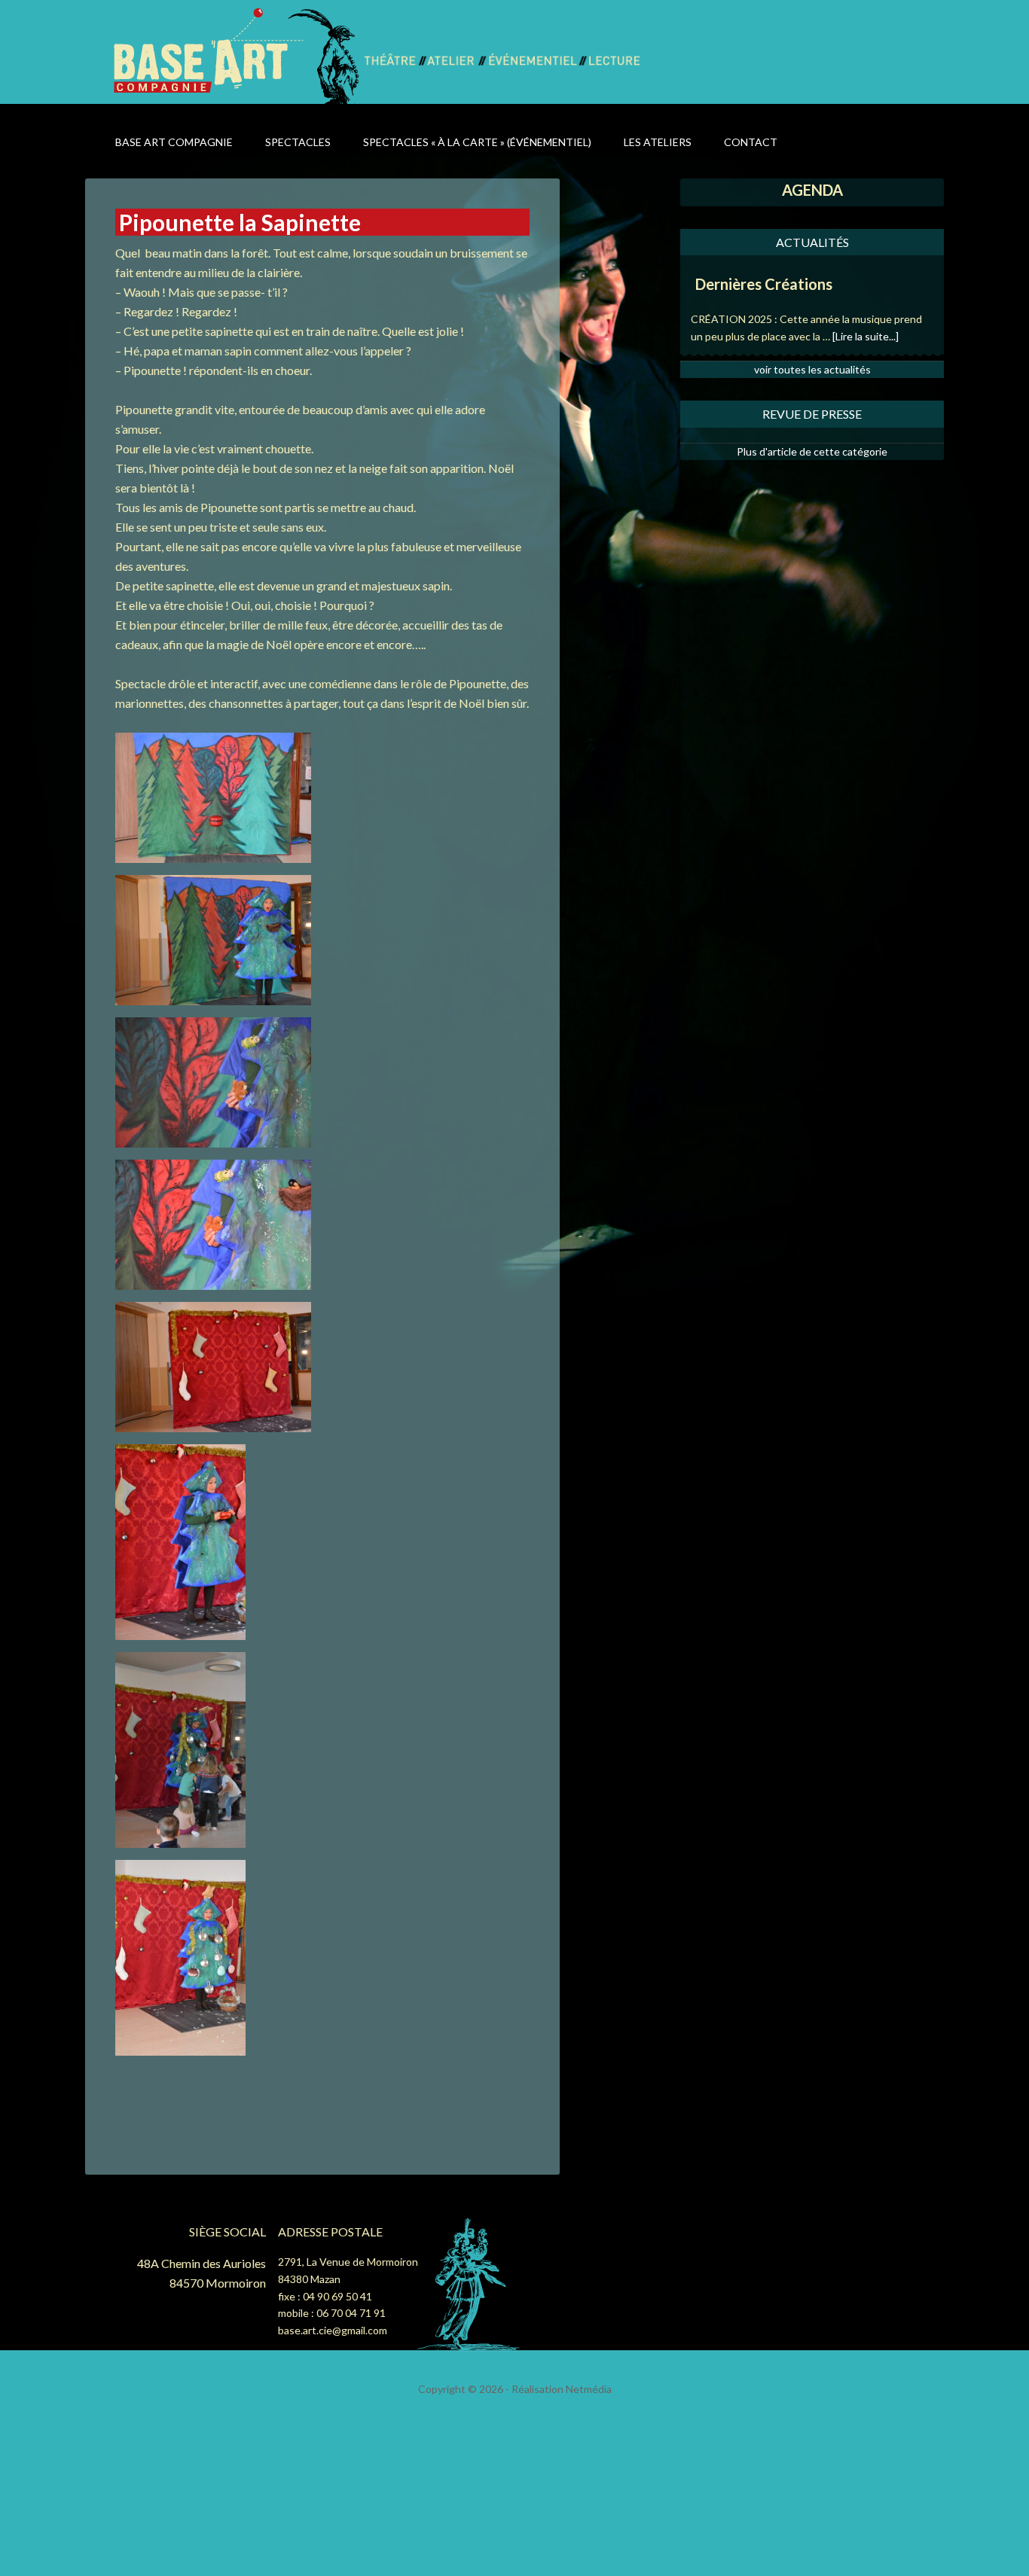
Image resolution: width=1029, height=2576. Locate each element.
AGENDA (812, 190)
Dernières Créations (764, 284)
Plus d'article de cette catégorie (812, 451)
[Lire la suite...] (866, 336)
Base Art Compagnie (238, 55)
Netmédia (589, 2389)
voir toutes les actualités (812, 369)
